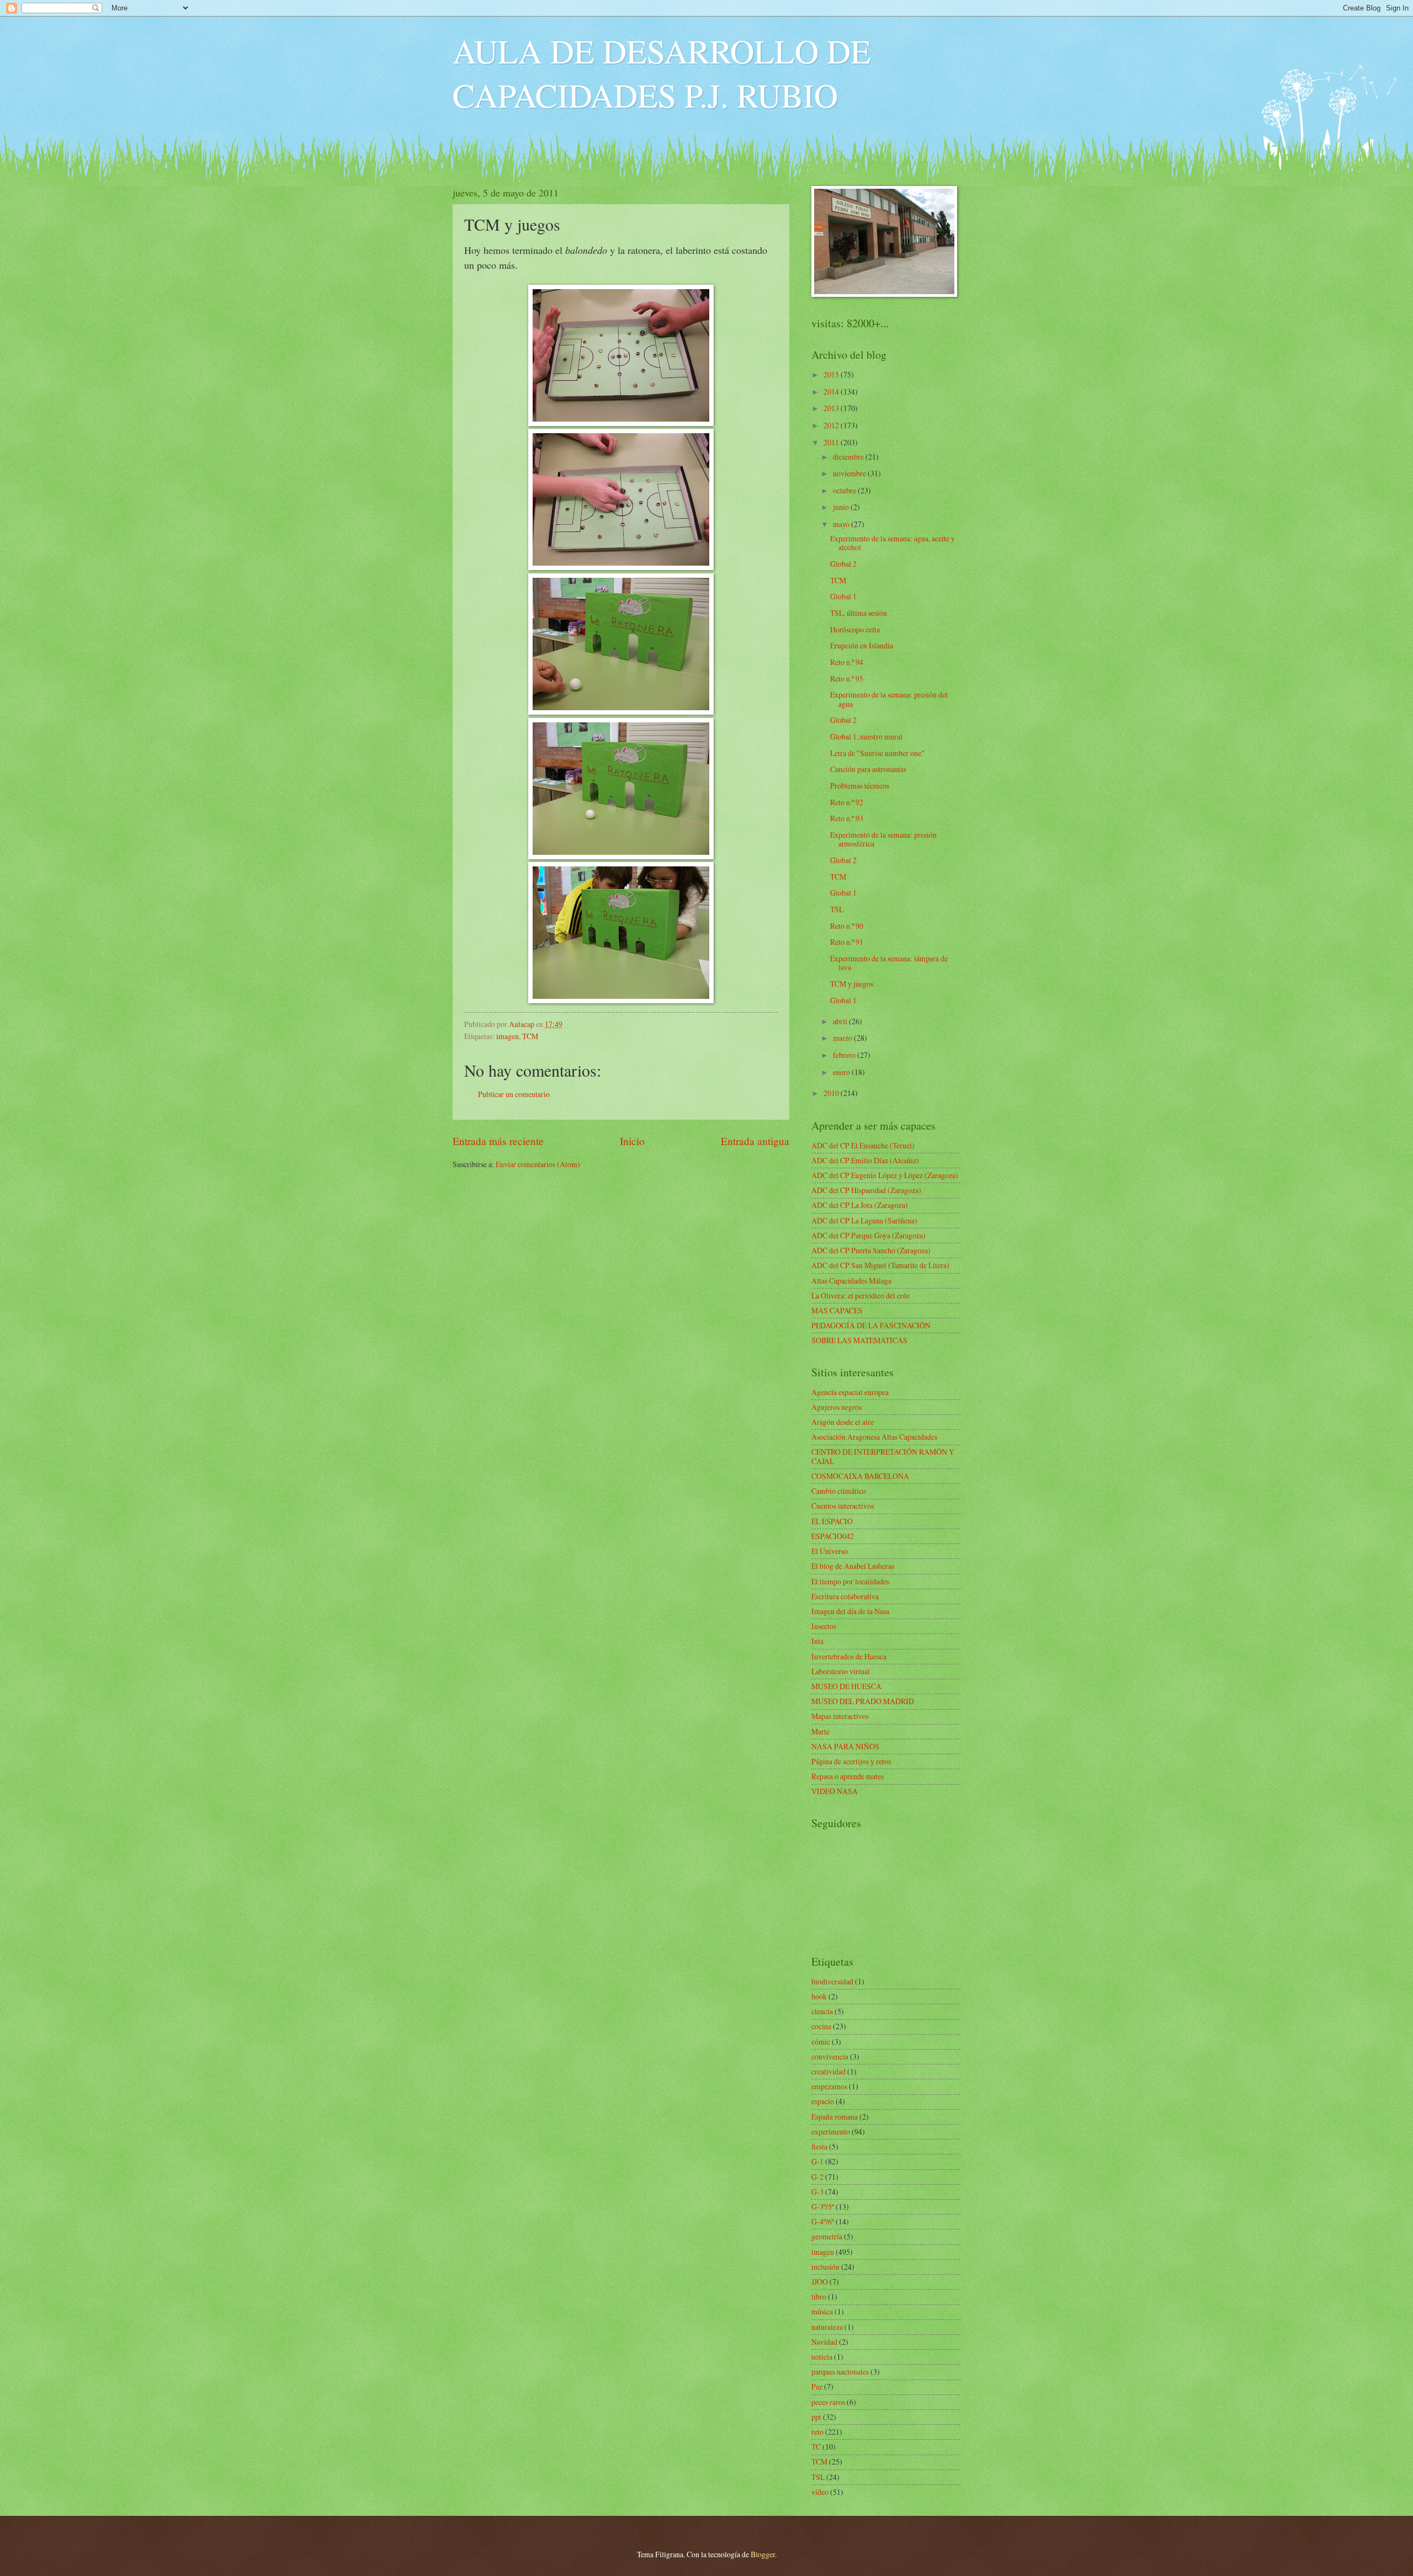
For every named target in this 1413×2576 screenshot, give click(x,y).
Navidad (824, 2342)
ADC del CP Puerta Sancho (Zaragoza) (871, 1250)
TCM (530, 1036)
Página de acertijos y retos (851, 1761)
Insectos (824, 1626)
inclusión (825, 2267)
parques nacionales (840, 2372)
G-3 (817, 2192)
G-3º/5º (823, 2207)
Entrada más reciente (498, 1141)
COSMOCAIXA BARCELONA (860, 1476)
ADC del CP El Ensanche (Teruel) (863, 1145)
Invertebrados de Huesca (849, 1656)
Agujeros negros (836, 1407)
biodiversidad (832, 1981)
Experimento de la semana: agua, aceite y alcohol (893, 543)
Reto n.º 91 (847, 942)
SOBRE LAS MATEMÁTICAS (859, 1340)
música (822, 2311)
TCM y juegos (852, 984)
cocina (821, 2026)
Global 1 (843, 596)
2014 (832, 392)
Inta (817, 1641)
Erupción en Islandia (862, 645)
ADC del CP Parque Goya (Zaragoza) (868, 1235)
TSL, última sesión (859, 613)
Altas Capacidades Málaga (851, 1281)
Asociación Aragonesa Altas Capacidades (874, 1437)
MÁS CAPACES (837, 1310)
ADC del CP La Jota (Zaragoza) (860, 1205)
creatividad (828, 2071)
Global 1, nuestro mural (866, 736)
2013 (832, 408)
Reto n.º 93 (847, 818)
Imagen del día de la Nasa (850, 1611)
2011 (832, 442)
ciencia (822, 2011)
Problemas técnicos (860, 786)
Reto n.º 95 (847, 678)
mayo (842, 524)
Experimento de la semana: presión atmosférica (883, 839)
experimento (831, 2131)
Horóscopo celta (855, 629)
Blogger (763, 2554)
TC (816, 2447)
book (819, 1996)
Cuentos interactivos (843, 1506)
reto (817, 2432)
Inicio (632, 1141)
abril (841, 1021)
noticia (822, 2357)
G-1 (817, 2161)
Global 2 (843, 564)
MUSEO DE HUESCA (846, 1686)
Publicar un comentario (514, 1094)
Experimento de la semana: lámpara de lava (889, 963)
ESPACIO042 (833, 1536)
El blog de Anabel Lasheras (853, 1566)
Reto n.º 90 (847, 926)
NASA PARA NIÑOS (845, 1746)
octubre (845, 490)
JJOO (820, 2282)
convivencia (830, 2056)
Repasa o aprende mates (848, 1776)
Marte (820, 1731)
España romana (835, 2117)
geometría (827, 2236)
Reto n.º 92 (847, 802)
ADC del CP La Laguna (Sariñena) (864, 1220)
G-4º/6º (823, 2221)
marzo (843, 1038)
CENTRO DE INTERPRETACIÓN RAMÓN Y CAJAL (883, 1456)
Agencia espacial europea (850, 1392)
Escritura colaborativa (845, 1596)
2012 (832, 425)
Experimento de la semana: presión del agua (889, 699)
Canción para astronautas (868, 769)
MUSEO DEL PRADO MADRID (863, 1701)
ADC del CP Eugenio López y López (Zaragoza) (885, 1175)
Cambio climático (839, 1491)
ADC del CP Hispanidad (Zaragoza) (866, 1190)
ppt (816, 2417)
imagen (508, 1036)
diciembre (849, 457)
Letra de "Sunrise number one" (877, 753)
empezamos (829, 2086)
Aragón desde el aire (843, 1422)
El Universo (830, 1551)
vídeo (820, 2492)
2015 (832, 374)
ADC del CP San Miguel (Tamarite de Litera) (880, 1265)
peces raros (828, 2402)
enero (842, 1072)
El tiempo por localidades (850, 1581)
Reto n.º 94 (847, 662)
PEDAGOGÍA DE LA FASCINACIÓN (871, 1325)
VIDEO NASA (835, 1791)
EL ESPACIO (832, 1521)
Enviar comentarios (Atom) (538, 1164)
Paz (817, 2386)
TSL (837, 909)
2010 (832, 1093)
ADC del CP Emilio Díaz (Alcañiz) (865, 1160)
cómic (821, 2042)
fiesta (819, 2146)
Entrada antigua (755, 1141)
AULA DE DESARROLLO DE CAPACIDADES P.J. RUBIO (662, 73)
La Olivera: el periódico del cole (860, 1295)
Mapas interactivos (840, 1716)
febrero (845, 1055)
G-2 (817, 2177)
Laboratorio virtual (841, 1671)
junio (842, 507)
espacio (823, 2101)
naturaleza (827, 2327)
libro (819, 2296)
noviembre (850, 473)
